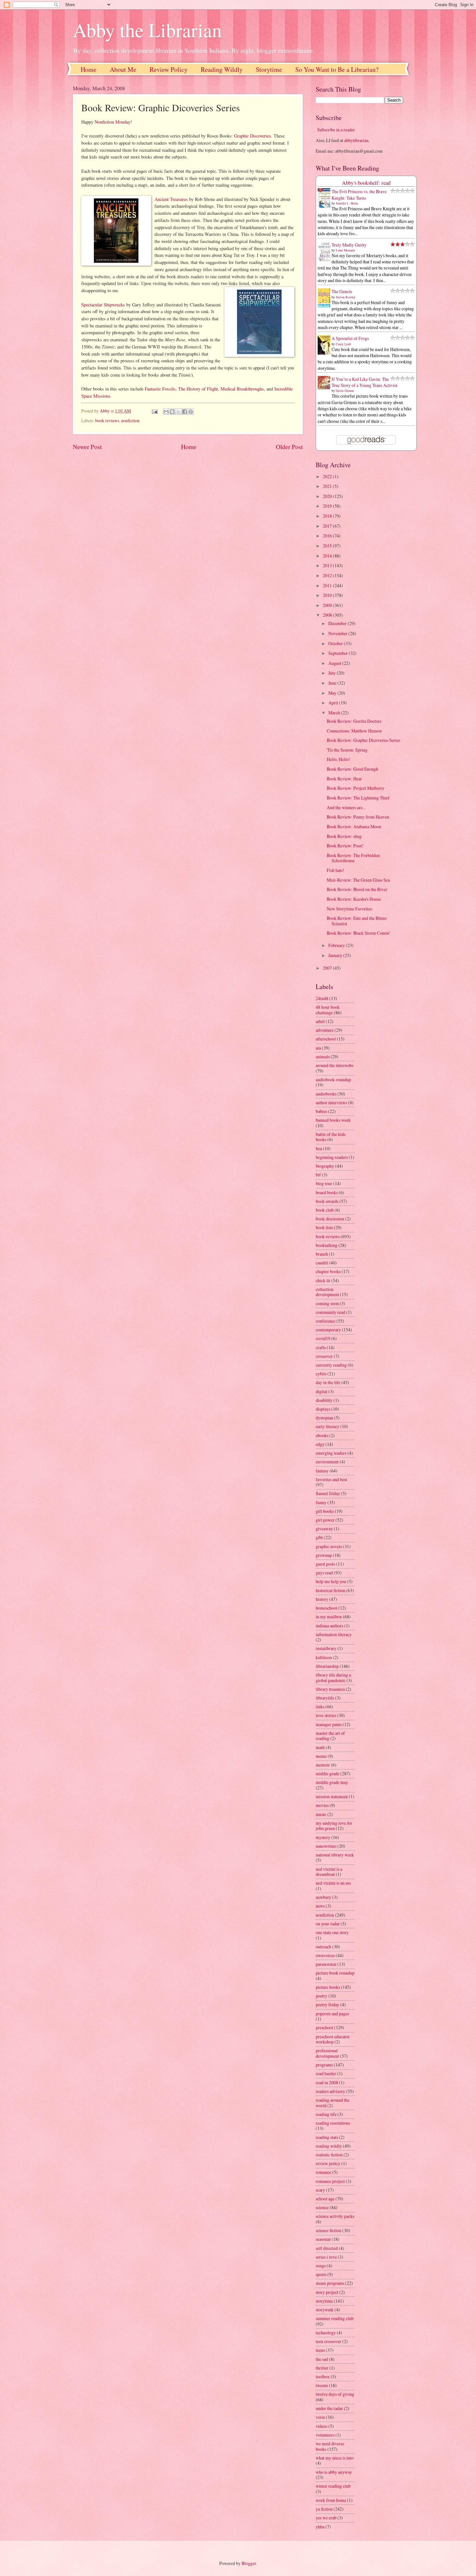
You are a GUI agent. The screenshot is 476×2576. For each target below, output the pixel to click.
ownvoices (325, 1955)
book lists (324, 1227)
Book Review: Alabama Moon (354, 826)
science (322, 2207)
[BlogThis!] (172, 412)
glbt (319, 1537)
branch (322, 1254)
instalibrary (326, 1648)
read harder (326, 2073)
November (338, 633)
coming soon (327, 1303)
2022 (328, 476)
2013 (328, 565)
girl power (325, 1520)
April (334, 703)
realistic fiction (329, 2155)
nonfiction (130, 420)
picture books (328, 1987)
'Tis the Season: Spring (347, 750)
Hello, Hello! (339, 759)
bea (319, 1148)
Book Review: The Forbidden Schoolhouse (353, 858)
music (321, 1814)
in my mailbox (329, 1617)
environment (327, 1462)
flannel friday (328, 1493)
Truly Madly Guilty (349, 245)
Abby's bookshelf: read (366, 183)
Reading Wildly (222, 69)
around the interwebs (334, 1065)
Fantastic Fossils (160, 389)
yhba (320, 2527)
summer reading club (335, 2318)
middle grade (328, 1773)
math (320, 1747)
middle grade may (332, 1782)
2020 (328, 496)
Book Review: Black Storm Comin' (358, 933)
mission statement (332, 1796)
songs (321, 2266)
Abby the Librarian (147, 30)
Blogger (249, 2563)
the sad (322, 2359)
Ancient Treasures (171, 199)
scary (320, 2190)
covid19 (323, 1338)
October (336, 643)
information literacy (334, 1634)
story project (327, 2292)
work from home (331, 2500)
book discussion (330, 1219)
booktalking (327, 1245)
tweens (322, 2385)
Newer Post (87, 447)
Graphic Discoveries (253, 136)
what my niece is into (335, 2458)
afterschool (326, 1039)
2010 (328, 595)
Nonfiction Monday (113, 122)
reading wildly (329, 2146)
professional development (327, 2053)
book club (325, 1210)
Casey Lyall (343, 344)
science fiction (329, 2230)
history (322, 1599)
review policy (328, 2163)
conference (326, 1321)
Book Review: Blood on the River (357, 889)
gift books (325, 1511)
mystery (323, 1837)
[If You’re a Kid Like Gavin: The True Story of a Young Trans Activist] (326, 387)
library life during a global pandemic (333, 1678)
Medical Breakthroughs (242, 389)
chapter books (328, 1271)
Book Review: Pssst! (345, 846)
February (337, 945)
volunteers (325, 2435)
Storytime (269, 69)
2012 (328, 575)
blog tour (324, 1183)
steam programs (330, 2283)
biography (325, 1166)
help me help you (331, 1581)
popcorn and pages (332, 2014)
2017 (328, 526)
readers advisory (330, 2091)
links (320, 1706)
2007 (328, 968)
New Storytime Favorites (349, 909)
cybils (321, 1374)
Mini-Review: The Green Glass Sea (358, 880)
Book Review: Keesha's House (354, 899)
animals (323, 1057)
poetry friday (328, 2004)
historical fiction (330, 1590)
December (338, 623)
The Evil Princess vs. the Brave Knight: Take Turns (359, 194)
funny (321, 1502)
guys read (324, 1573)
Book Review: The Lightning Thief (358, 798)
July (333, 673)
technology (326, 2333)
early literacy (328, 1426)
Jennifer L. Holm (347, 203)
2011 (328, 585)
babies (321, 1111)
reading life (326, 2114)
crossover (324, 1356)
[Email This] (166, 412)
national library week (335, 1855)
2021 (328, 486)
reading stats (327, 2137)
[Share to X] (178, 412)
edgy (320, 1444)
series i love (326, 2257)
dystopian (324, 1418)
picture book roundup (335, 1973)
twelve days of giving (335, 2394)
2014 (328, 556)
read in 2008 (327, 2082)
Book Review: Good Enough (352, 769)
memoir (323, 1765)
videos (322, 2426)
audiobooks (326, 1094)
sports (321, 2274)
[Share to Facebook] (185, 412)
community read (330, 1312)
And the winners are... (346, 807)
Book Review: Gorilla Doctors (354, 721)
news (320, 1906)
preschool (324, 2027)
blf (318, 1175)
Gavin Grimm (345, 391)
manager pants (329, 1724)
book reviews (107, 420)
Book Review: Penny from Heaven (358, 817)
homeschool (327, 1608)
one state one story (332, 1932)
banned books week (333, 1120)
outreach (323, 1947)
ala (318, 1048)
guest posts (325, 1564)
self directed (327, 2248)
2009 (328, 605)
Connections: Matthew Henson (354, 731)
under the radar (329, 2408)
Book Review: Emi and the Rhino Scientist (357, 921)
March (335, 713)
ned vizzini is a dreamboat (329, 1872)
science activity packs (335, 2216)
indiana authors (329, 1626)
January (336, 955)
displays (323, 1409)
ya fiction (324, 2509)
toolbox (323, 2377)
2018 (328, 516)
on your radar (328, 1924)
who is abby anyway (334, 2472)
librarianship (327, 1666)
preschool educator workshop (333, 2039)
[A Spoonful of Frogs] (326, 354)
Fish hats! (335, 870)
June (333, 683)
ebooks (322, 1435)
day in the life (328, 1382)
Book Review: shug (344, 836)
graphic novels (329, 1546)
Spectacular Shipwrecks (103, 305)
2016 (328, 536)
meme (321, 1756)
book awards (327, 1201)
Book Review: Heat (344, 779)
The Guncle (342, 291)
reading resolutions (333, 2123)
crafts (321, 1347)
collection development (327, 1292)
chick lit (323, 1280)
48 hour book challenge (328, 1010)
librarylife (325, 1698)
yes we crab (326, 2518)
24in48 (322, 998)
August (335, 663)
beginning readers (332, 1157)
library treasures (330, 1689)
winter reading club (333, 2486)
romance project (330, 2181)
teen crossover (329, 2341)
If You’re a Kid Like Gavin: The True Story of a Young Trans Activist (364, 382)
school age (325, 2199)
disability (324, 1400)
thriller (322, 2368)
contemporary (328, 1330)
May (333, 693)
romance (323, 2172)
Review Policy (169, 69)
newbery (323, 1897)
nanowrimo (326, 1846)
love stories (326, 1715)
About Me (123, 69)
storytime (324, 2301)
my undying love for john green (334, 1826)
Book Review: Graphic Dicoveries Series (363, 740)
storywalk (325, 2310)
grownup (324, 1555)
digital (322, 1391)
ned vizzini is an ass (333, 1883)
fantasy (322, 1471)
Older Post (289, 447)
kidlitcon (324, 1657)
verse (320, 2417)
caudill (322, 1263)
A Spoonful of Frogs (350, 338)
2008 (328, 615)
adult (320, 1021)
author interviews (331, 1102)
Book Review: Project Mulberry (356, 788)
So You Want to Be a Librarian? (337, 69)
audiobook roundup (333, 1079)
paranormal (326, 1964)
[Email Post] (154, 411)
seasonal (323, 2239)
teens (320, 2350)
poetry (322, 1996)
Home (89, 69)
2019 (328, 506)
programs (324, 2065)
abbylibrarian (356, 140)
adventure (325, 1030)
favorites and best (331, 1479)
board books (327, 1192)
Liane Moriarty (346, 250)
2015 (328, 546)
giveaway (324, 1529)
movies (322, 1805)
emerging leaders (331, 1453)
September (339, 653)
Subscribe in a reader (336, 130)
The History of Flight (198, 389)
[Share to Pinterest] (191, 412)
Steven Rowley (346, 297)
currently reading (331, 1365)
